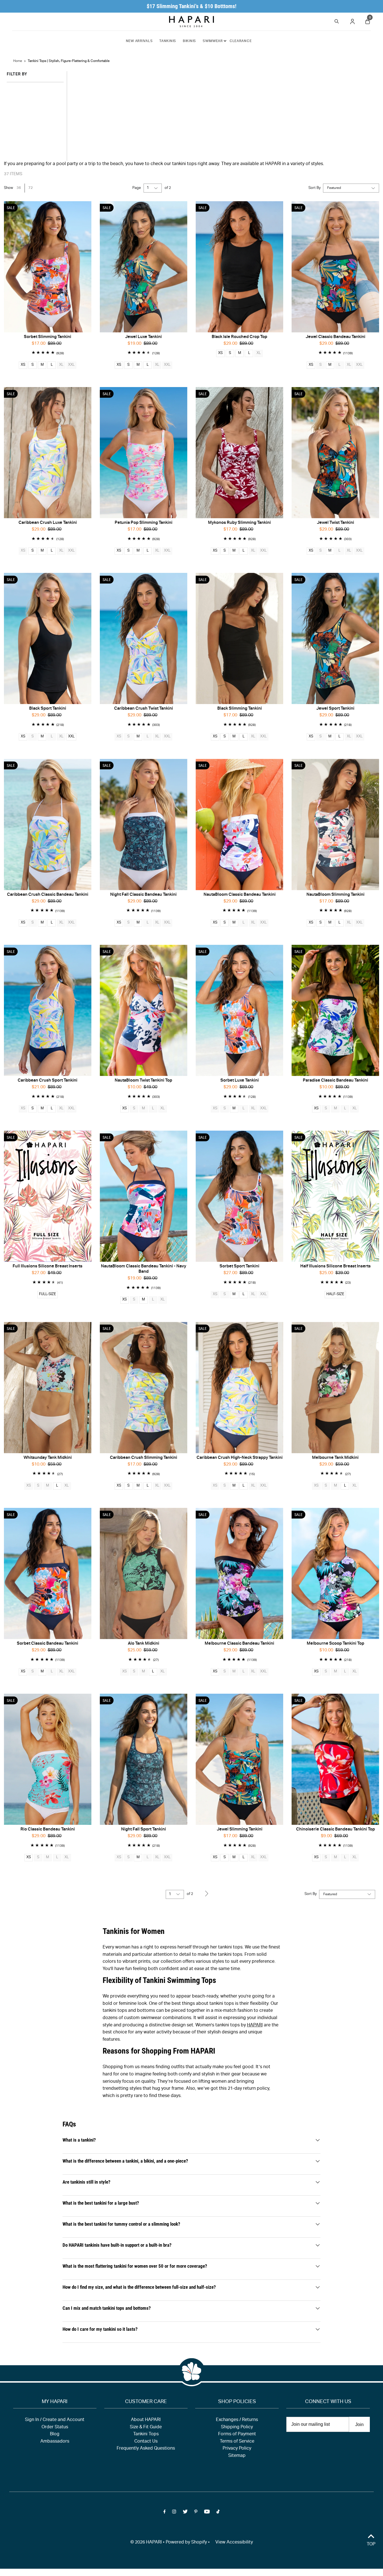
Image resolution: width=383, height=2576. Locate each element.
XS (23, 365)
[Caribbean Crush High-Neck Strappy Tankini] (239, 1387)
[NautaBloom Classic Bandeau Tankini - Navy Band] (144, 1196)
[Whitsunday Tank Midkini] (48, 1387)
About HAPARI (146, 2420)
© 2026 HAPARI (146, 2543)
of (168, 188)
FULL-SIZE (48, 1294)
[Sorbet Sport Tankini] (239, 1196)
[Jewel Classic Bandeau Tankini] (335, 267)
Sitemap (237, 2456)
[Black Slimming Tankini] (239, 638)
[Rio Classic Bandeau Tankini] (48, 1759)
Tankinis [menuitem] (168, 41)
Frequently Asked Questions (146, 2449)
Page (137, 188)
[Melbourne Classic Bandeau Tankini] (239, 1573)
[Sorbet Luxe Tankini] (239, 1010)
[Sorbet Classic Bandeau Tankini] (48, 1573)
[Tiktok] (218, 2513)
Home (18, 61)
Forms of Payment (237, 2434)
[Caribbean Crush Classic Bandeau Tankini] (48, 824)
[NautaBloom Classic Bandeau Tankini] (239, 824)
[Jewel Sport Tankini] (335, 638)
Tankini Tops (146, 2434)
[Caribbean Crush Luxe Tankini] (48, 453)
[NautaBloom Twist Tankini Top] (144, 1010)
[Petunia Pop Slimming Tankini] (144, 453)
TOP (371, 2545)
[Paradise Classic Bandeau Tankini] (335, 1010)
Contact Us (146, 2442)
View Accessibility (234, 2543)
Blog (55, 2434)
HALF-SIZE (335, 1294)
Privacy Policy (237, 2449)
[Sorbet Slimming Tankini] (48, 267)
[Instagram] (174, 2513)
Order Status (55, 2427)
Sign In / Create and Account (55, 2420)
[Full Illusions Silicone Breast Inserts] (48, 1196)
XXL (71, 737)
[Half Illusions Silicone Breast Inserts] (335, 1196)
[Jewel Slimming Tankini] (239, 1759)
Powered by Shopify (186, 2543)
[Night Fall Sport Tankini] (144, 1759)
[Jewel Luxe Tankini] (144, 267)
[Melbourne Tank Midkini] (335, 1387)
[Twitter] (185, 2513)
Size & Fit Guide (146, 2427)
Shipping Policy (237, 2427)
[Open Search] (337, 21)
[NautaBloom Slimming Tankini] (335, 824)
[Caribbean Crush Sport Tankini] (48, 1010)
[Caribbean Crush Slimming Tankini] (144, 1387)
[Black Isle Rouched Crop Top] (239, 267)
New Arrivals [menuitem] (139, 41)
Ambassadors (55, 2442)
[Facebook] (165, 2513)
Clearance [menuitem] (241, 41)
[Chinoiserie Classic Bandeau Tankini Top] (335, 1759)
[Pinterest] (196, 2513)
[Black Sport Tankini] (48, 638)
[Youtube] (207, 2513)
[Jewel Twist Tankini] (335, 453)
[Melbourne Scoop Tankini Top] (335, 1573)
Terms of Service (237, 2442)
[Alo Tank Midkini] (144, 1573)
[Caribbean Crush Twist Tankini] (144, 638)
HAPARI (255, 2026)
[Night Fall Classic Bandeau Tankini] (144, 824)
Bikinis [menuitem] (189, 41)
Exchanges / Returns (237, 2420)
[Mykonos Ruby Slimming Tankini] (239, 453)
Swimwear (213, 41)
